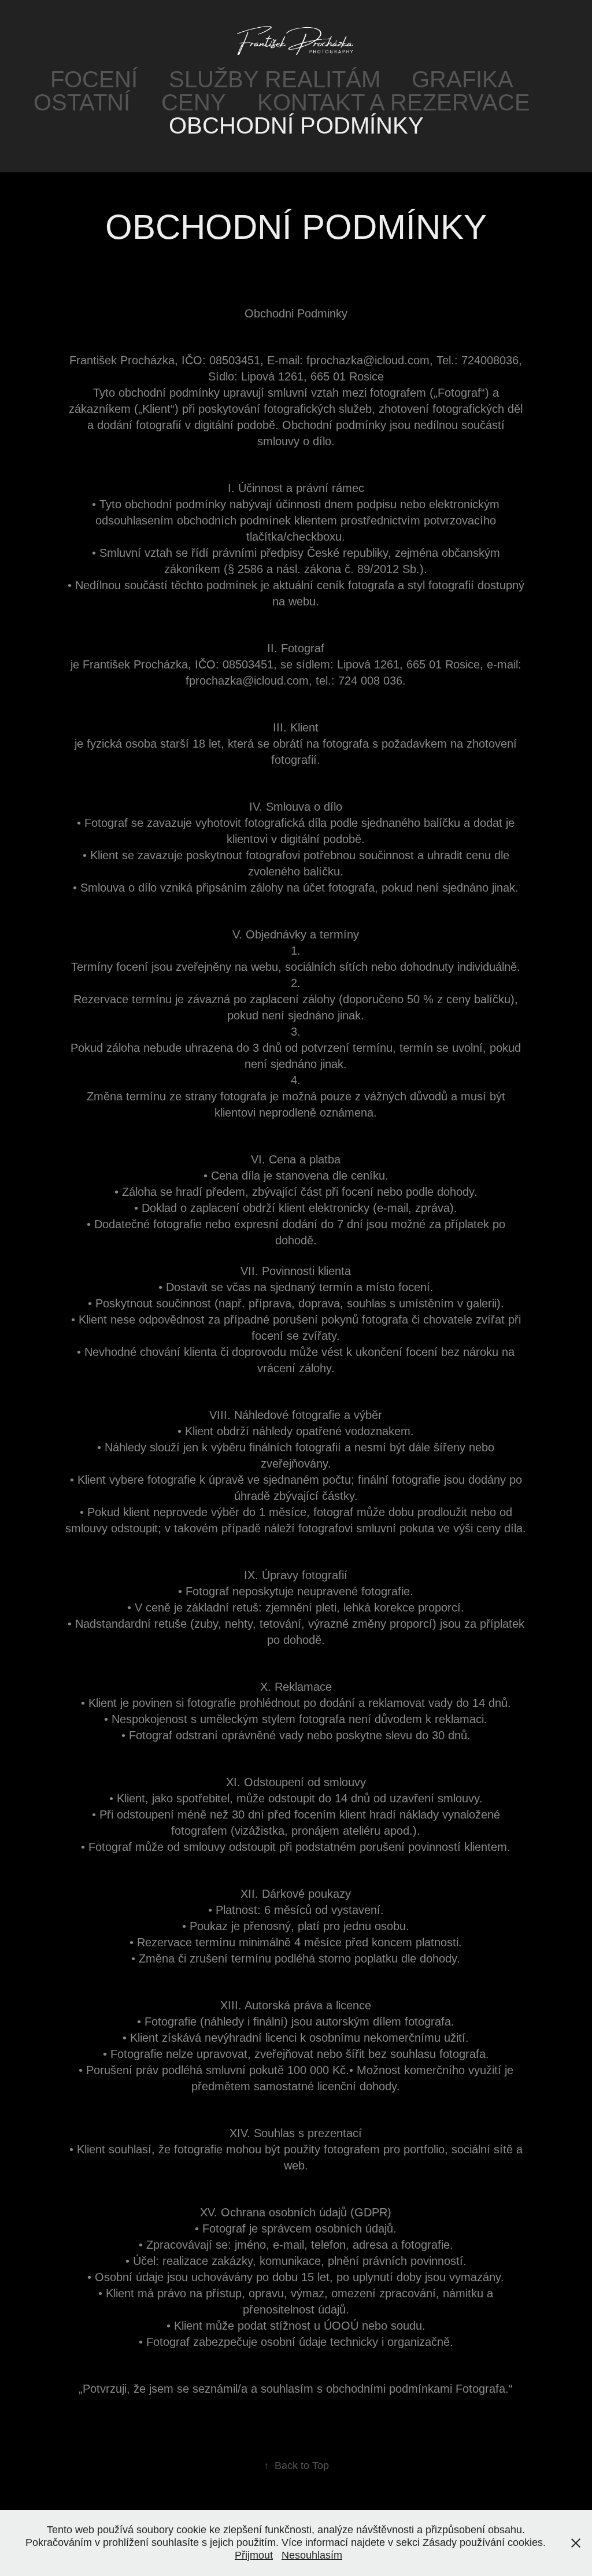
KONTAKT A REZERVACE (394, 102)
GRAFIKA (462, 79)
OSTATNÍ (82, 102)
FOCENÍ (94, 79)
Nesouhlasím (312, 2555)
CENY (194, 102)
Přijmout (254, 2555)
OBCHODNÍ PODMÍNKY (296, 125)
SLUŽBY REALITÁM (275, 79)
